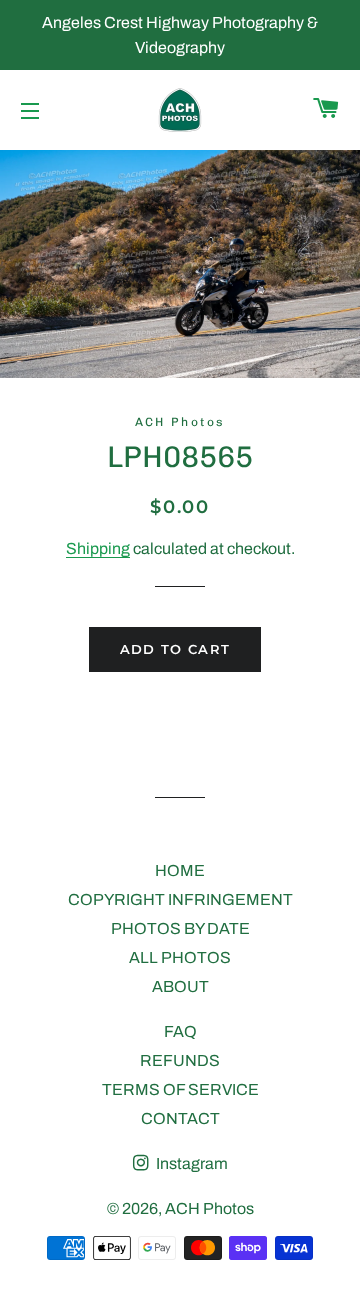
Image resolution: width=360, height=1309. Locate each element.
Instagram (190, 1163)
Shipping (98, 548)
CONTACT (180, 1118)
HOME (180, 870)
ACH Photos (209, 1208)
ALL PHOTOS (180, 957)
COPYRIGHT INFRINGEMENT (180, 899)
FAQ (180, 1031)
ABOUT (180, 986)
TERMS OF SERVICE (180, 1089)
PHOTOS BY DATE (180, 928)
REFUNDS (180, 1060)
